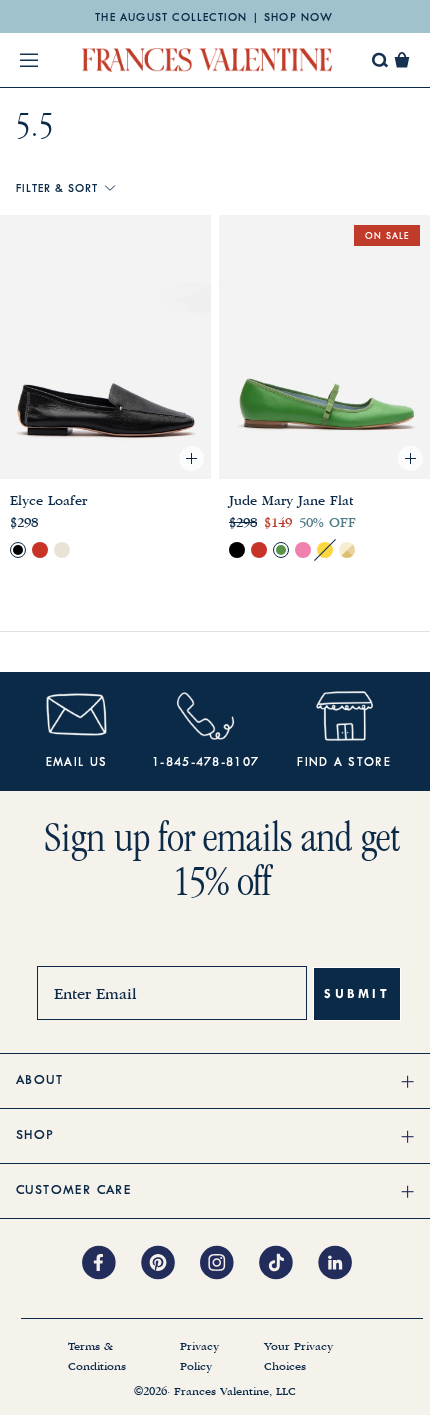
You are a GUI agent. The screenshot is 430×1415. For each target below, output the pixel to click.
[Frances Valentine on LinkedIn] (340, 1264)
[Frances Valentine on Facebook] (111, 1264)
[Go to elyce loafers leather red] (40, 550)
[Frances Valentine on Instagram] (229, 1264)
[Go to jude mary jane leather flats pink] (303, 550)
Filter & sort (56, 189)
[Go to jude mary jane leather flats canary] (325, 550)
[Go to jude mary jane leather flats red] (259, 550)
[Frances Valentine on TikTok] (288, 1264)
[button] (402, 60)
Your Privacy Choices (298, 1357)
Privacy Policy (199, 1357)
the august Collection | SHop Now (214, 18)
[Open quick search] (380, 60)
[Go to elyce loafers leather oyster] (62, 550)
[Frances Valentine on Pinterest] (170, 1264)
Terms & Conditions (97, 1357)
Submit (357, 993)
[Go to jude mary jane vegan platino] (347, 550)
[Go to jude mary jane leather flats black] (237, 550)
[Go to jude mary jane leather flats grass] (281, 550)
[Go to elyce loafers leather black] (18, 550)
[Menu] (29, 60)
